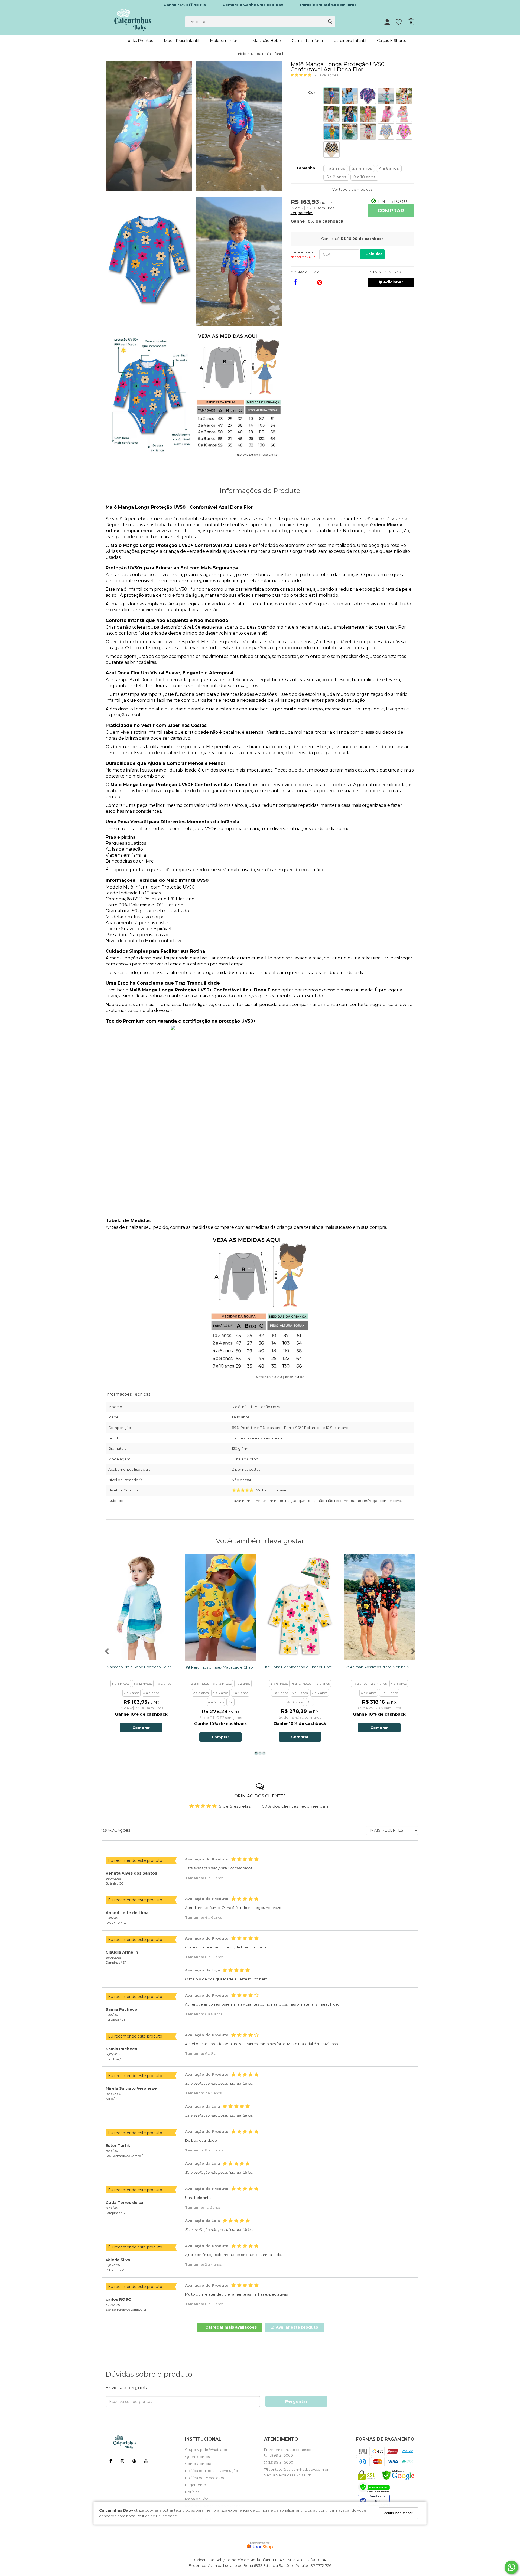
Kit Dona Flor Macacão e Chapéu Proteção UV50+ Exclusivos (300, 1667)
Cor (312, 92)
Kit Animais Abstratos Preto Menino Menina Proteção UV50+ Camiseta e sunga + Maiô (379, 1667)
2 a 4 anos (362, 168)
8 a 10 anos (364, 177)
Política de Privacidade (157, 2516)
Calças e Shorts (391, 41)
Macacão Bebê (267, 41)
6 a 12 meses (143, 1684)
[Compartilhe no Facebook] (295, 282)
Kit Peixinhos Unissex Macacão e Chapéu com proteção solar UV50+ (221, 1667)
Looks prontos (139, 41)
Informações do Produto (260, 491)
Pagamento (196, 2485)
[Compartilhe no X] (308, 282)
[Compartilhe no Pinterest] (320, 282)
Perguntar (296, 2401)
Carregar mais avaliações (229, 2327)
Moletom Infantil (226, 41)
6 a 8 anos (336, 177)
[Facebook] (110, 2462)
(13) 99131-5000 (280, 2455)
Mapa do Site (197, 2499)
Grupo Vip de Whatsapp (206, 2450)
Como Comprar (199, 2464)
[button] (149, 127)
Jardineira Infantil (350, 41)
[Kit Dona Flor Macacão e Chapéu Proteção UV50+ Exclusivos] (300, 1607)
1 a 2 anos (336, 168)
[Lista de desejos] (402, 22)
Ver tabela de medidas (352, 189)
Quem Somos (197, 2457)
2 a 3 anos (131, 1693)
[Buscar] (330, 22)
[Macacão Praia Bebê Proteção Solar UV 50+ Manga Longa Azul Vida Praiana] (141, 1607)
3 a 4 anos (151, 1693)
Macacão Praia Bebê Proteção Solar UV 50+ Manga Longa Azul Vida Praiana (141, 1667)
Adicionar (393, 282)
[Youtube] (146, 2462)
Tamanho (306, 168)
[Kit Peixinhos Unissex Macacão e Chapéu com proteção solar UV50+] (221, 1607)
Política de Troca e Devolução (212, 2471)
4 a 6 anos (389, 168)
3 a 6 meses (121, 1684)
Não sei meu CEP (303, 257)
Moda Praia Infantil (181, 41)
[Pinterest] (134, 2462)
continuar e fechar (398, 2513)
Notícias (192, 2492)
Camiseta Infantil (308, 41)
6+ (230, 1702)
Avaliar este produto (296, 2327)
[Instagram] (122, 2462)
